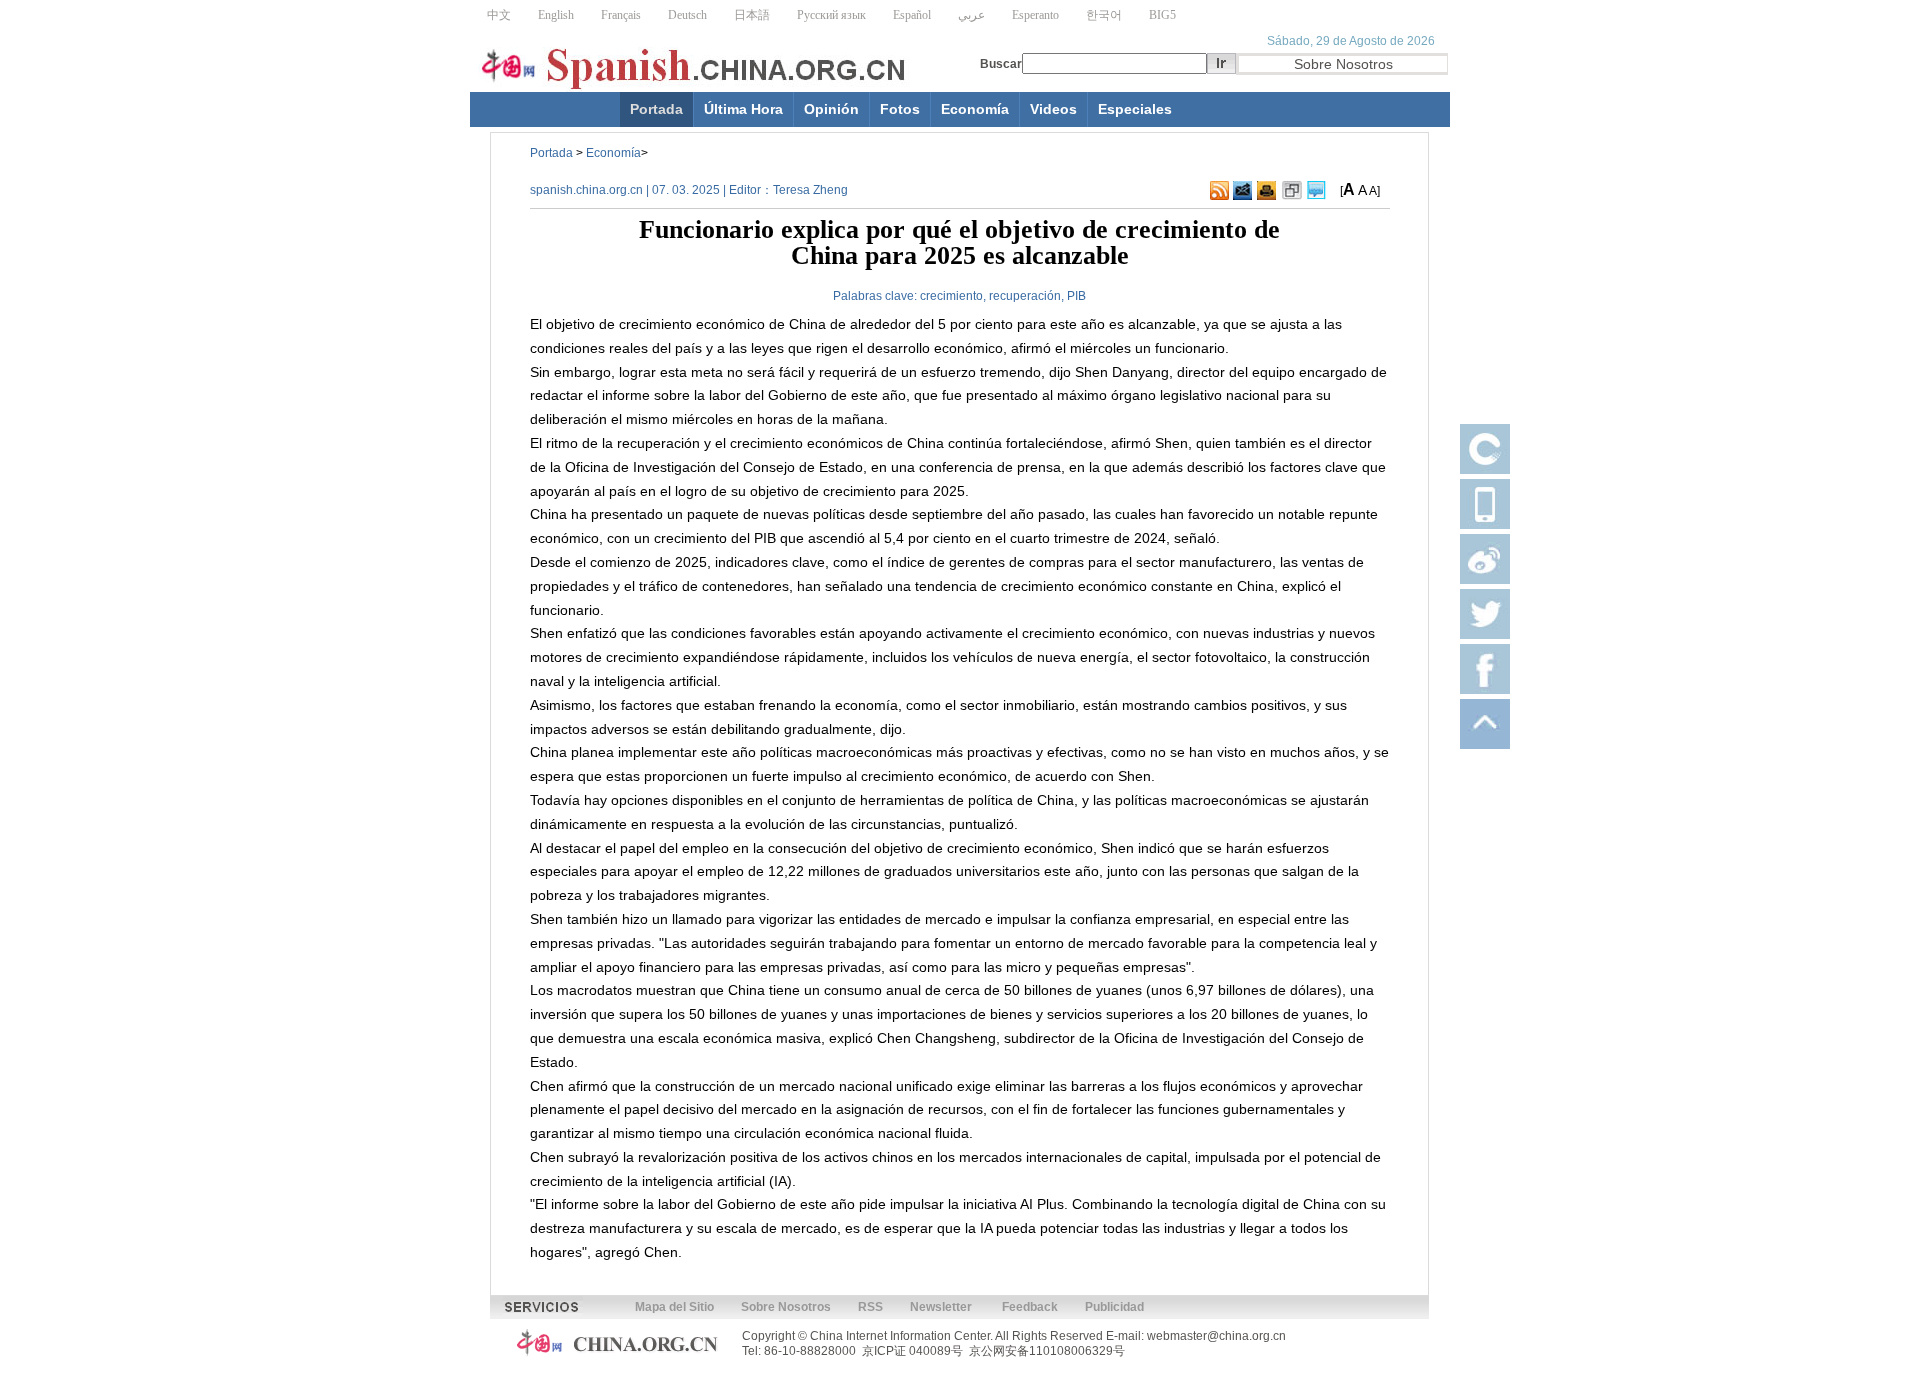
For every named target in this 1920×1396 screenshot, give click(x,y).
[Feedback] (1242, 191)
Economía (975, 109)
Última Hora (743, 109)
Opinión (831, 109)
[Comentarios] (1316, 191)
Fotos (900, 109)
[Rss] (1219, 191)
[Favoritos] (1292, 191)
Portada (656, 109)
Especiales (1135, 109)
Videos (1053, 109)
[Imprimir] (1266, 191)
